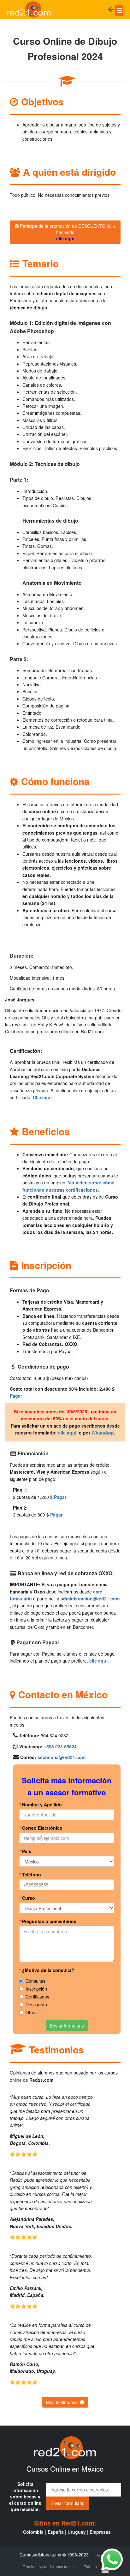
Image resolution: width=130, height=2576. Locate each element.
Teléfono (30, 1875)
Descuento (36, 2004)
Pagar (16, 1396)
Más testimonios (63, 2402)
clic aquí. (68, 1433)
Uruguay (77, 2532)
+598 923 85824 (60, 1746)
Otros (31, 2012)
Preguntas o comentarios (48, 1921)
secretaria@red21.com (62, 1757)
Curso (27, 1898)
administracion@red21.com (90, 1599)
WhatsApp (103, 1433)
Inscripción (36, 1989)
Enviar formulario (67, 2026)
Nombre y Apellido (41, 1804)
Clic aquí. (43, 1097)
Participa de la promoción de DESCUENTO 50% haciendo (67, 232)
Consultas (35, 1981)
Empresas (100, 2532)
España (56, 2532)
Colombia (33, 2532)
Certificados (37, 1997)
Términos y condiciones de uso (49, 2566)
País (25, 1851)
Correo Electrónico (41, 1828)
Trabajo (90, 2566)
